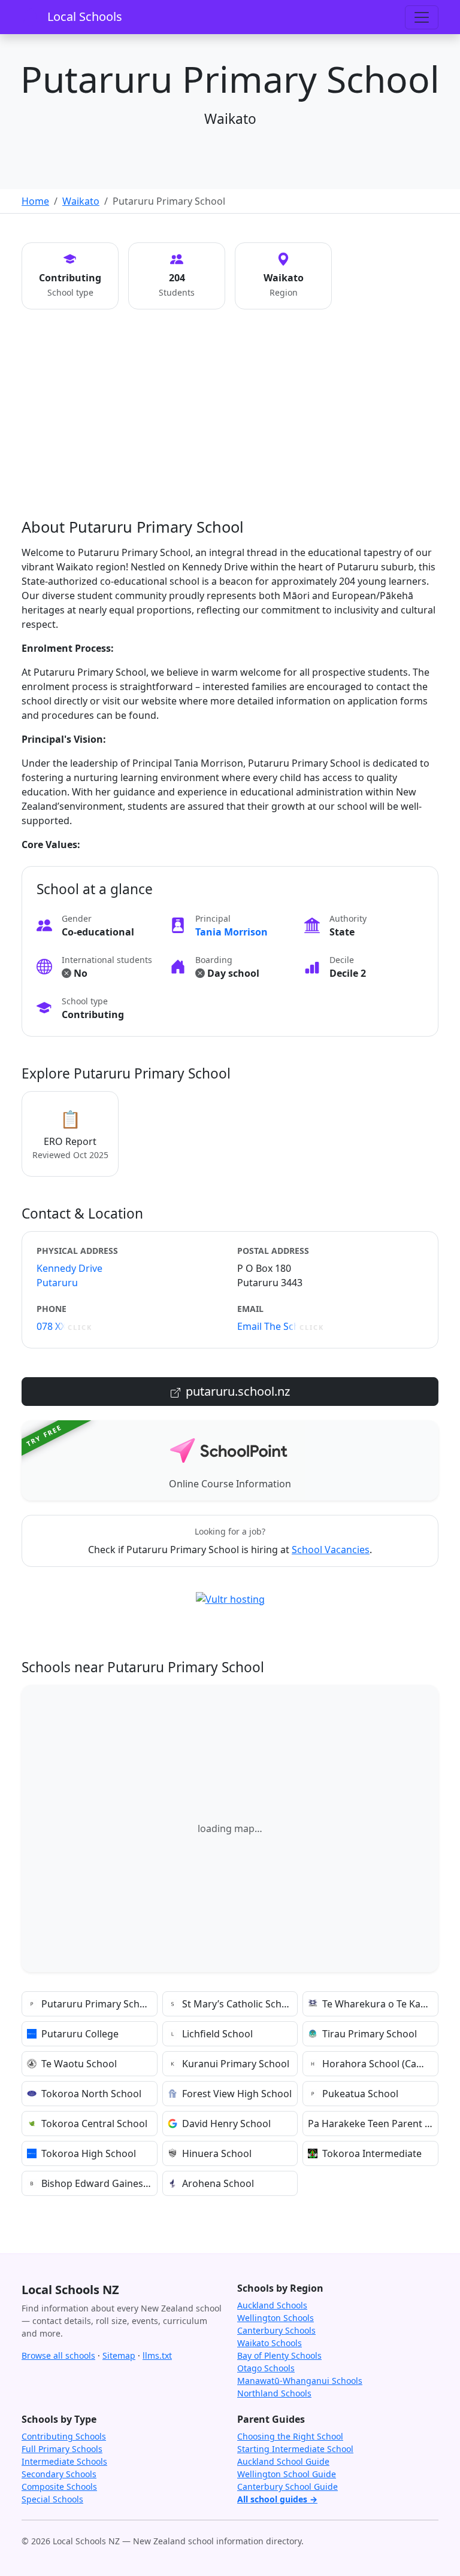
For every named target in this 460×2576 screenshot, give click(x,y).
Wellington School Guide (287, 2474)
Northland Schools (274, 2393)
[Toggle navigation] (422, 17)
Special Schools (52, 2499)
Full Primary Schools (62, 2449)
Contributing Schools (64, 2436)
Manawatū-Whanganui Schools (300, 2381)
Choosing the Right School (290, 2436)
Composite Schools (59, 2487)
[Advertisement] (230, 428)
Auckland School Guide (283, 2461)
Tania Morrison (231, 932)
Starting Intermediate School (295, 2449)
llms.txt (157, 2355)
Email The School (281, 1326)
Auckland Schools (272, 2305)
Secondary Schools (59, 2474)
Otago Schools (266, 2368)
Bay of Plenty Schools (279, 2355)
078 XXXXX (64, 1326)
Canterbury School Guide (287, 2487)
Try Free (44, 1435)
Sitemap (119, 2355)
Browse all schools (58, 2355)
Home (35, 201)
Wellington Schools (276, 2318)
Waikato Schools (270, 2343)
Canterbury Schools (276, 2330)
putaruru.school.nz (236, 1391)
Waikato (81, 201)
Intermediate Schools (64, 2461)
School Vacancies (331, 1550)
